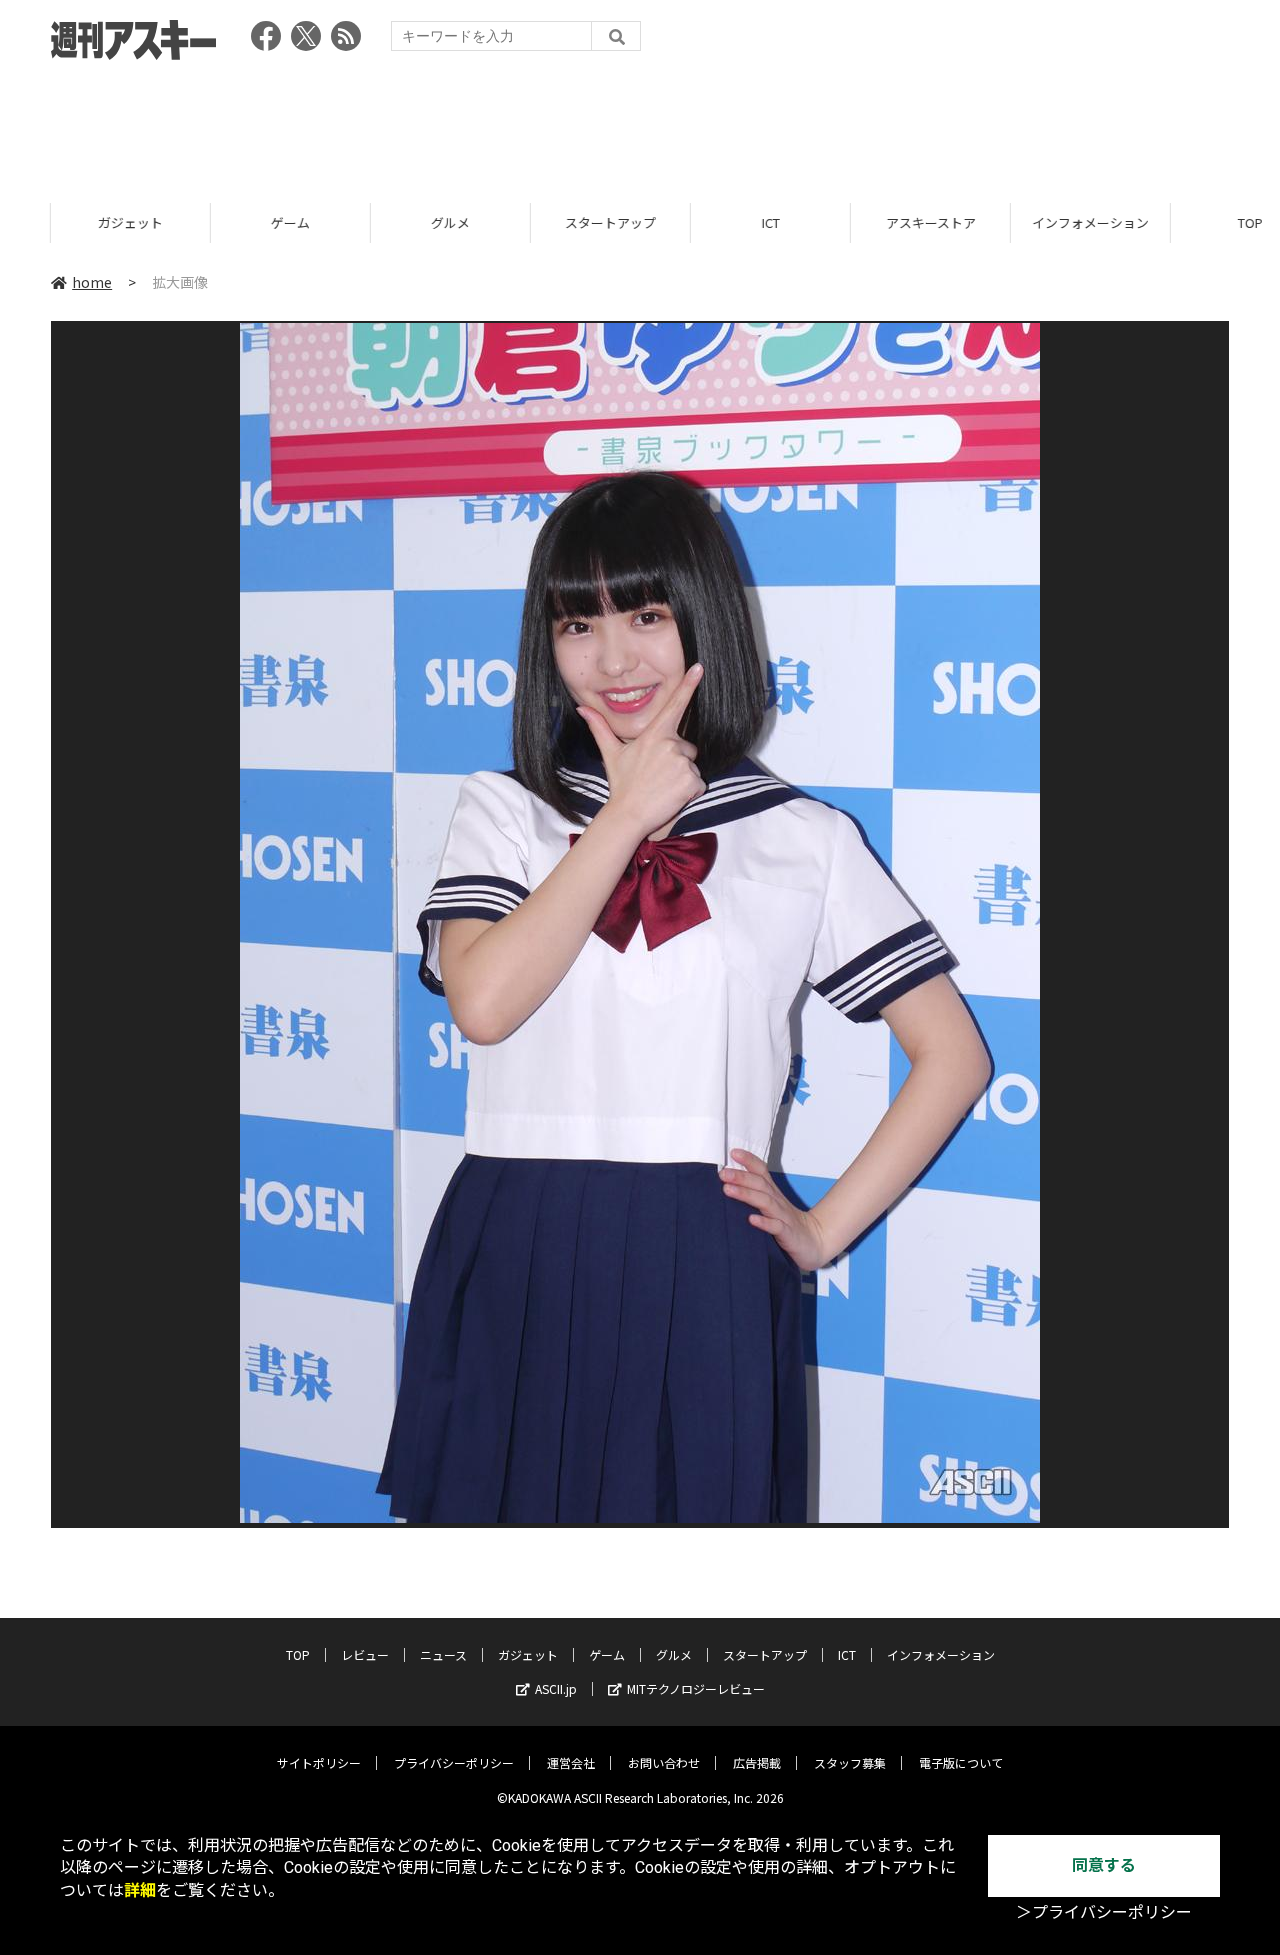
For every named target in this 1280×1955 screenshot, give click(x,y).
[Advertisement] (640, 125)
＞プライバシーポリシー (1104, 1912)
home (92, 282)
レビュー (365, 1654)
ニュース (443, 1654)
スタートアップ (559, 222)
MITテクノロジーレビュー (696, 1688)
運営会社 (571, 1762)
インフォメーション (1039, 222)
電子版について (961, 1762)
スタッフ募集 (850, 1762)
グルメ (399, 222)
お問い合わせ (664, 1762)
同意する (1104, 1865)
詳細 (140, 1890)
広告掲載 (757, 1762)
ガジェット (79, 222)
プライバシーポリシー (454, 1762)
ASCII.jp (556, 1688)
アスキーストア (880, 222)
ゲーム (239, 222)
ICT (720, 222)
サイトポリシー (319, 1762)
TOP (1199, 222)
